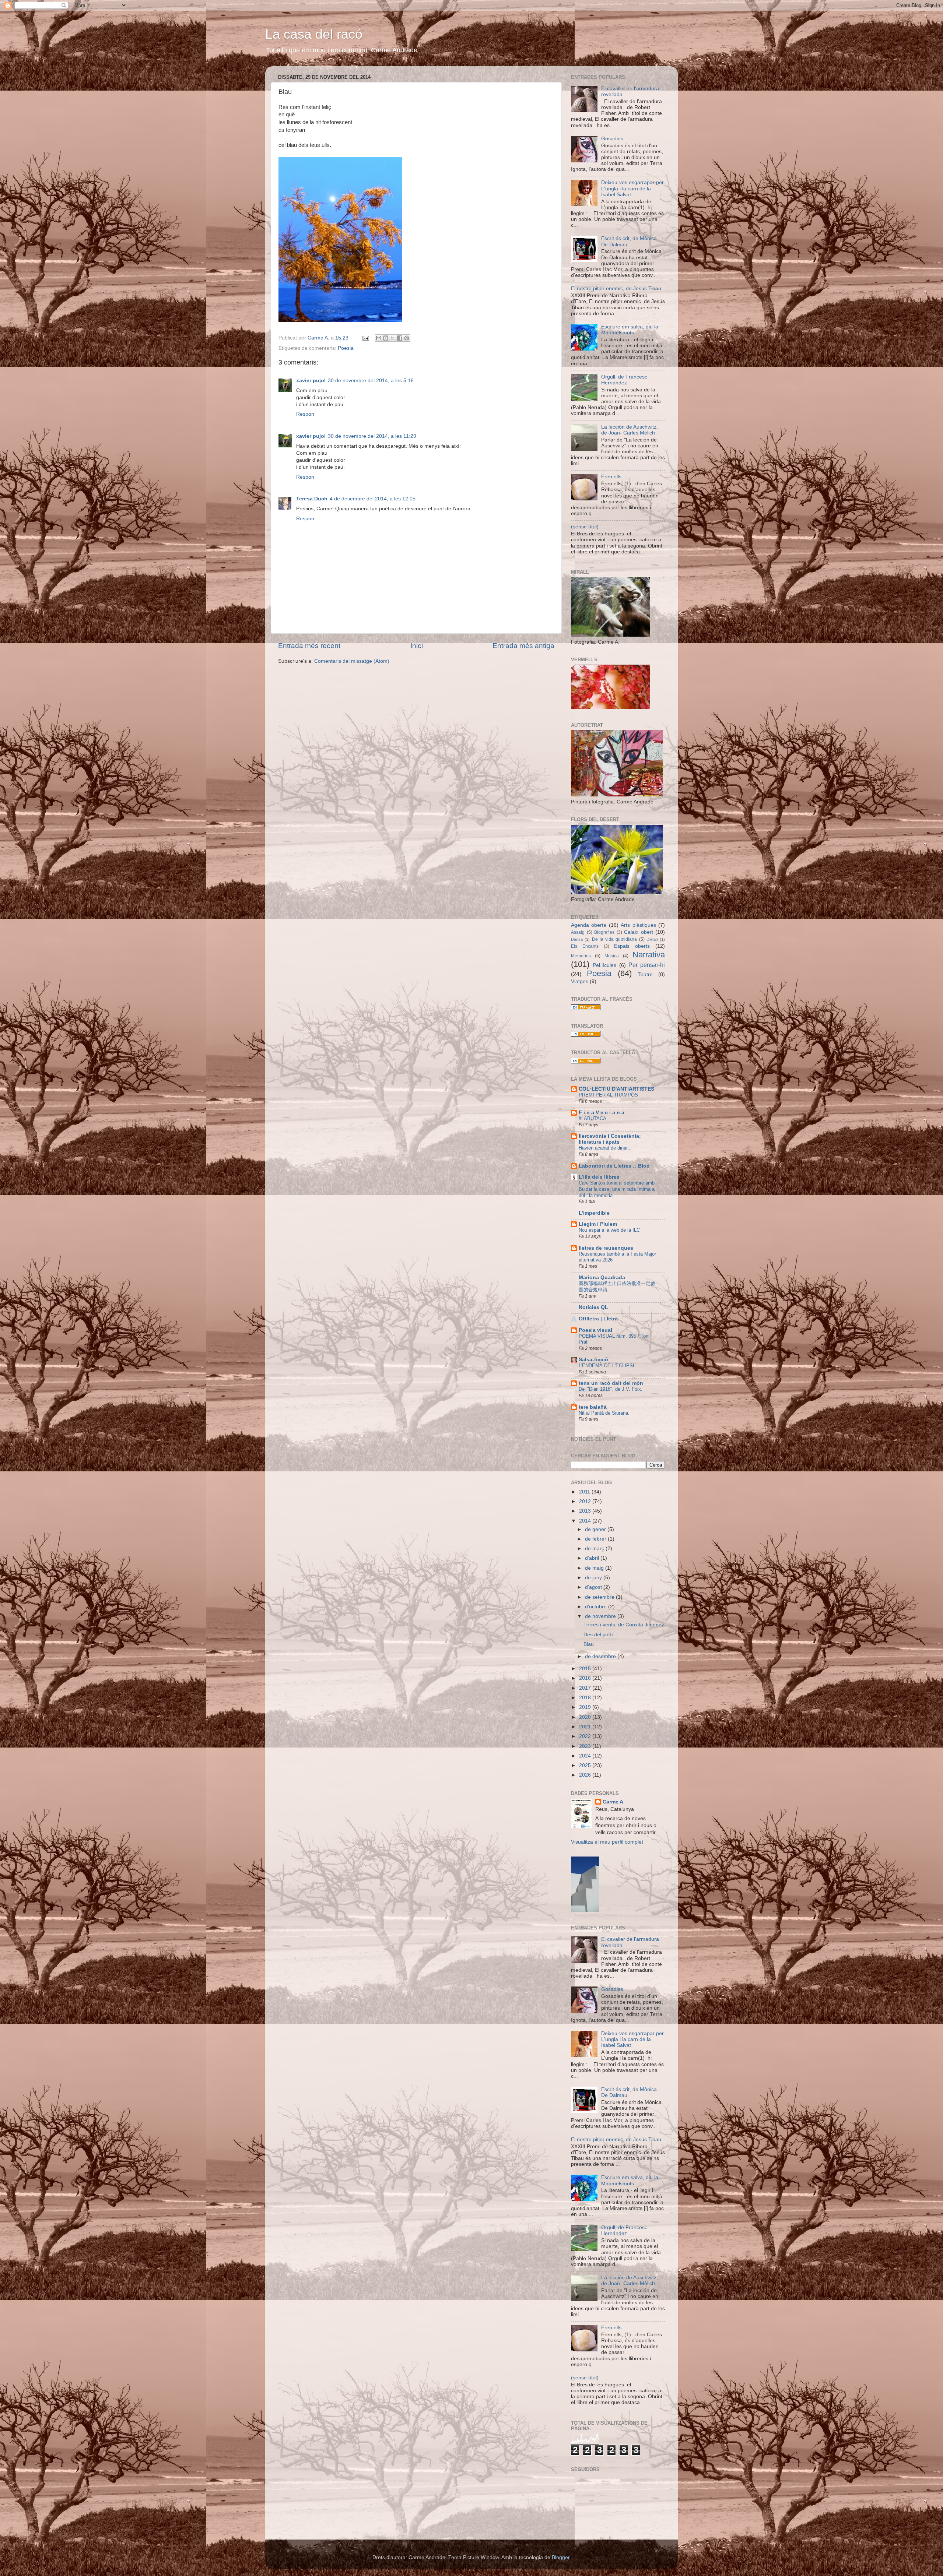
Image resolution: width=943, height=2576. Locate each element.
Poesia (346, 348)
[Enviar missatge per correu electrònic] (365, 338)
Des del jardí (598, 1635)
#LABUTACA (593, 1118)
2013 (586, 1511)
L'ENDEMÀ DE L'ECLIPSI (607, 1366)
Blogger (561, 2557)
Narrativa (649, 955)
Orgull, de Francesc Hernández (624, 380)
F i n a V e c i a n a (602, 1113)
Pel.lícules (604, 965)
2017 (586, 1688)
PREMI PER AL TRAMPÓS (608, 1095)
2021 (586, 1727)
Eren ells (611, 477)
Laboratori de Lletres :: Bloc (614, 1166)
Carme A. (614, 1802)
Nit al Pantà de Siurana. (604, 1413)
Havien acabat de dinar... (605, 1148)
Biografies (604, 932)
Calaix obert (639, 932)
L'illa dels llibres (599, 1177)
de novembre (601, 1616)
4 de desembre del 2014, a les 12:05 (373, 499)
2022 (586, 1736)
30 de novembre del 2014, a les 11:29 (372, 436)
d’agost (594, 1587)
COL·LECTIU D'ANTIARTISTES (616, 1089)
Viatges (580, 981)
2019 (586, 1707)
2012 (586, 1501)
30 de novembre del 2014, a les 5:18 (371, 381)
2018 (586, 1698)
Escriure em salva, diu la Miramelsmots (630, 330)
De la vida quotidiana (615, 939)
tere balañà (593, 1407)
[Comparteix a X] (393, 338)
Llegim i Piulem (598, 1224)
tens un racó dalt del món (611, 1383)
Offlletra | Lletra (598, 1319)
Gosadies (612, 139)
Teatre (645, 974)
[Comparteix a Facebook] (400, 338)
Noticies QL (593, 1307)
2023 (586, 1746)
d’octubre (597, 1607)
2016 (586, 1678)
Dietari (652, 939)
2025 (586, 1765)
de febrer (596, 1539)
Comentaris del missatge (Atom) (352, 661)
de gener (596, 1529)
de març (595, 1549)
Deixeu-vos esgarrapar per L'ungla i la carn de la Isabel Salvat (632, 188)
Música (612, 956)
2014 (586, 1521)
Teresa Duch (312, 499)
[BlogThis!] (386, 338)
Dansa (577, 939)
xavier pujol (311, 381)
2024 (586, 1756)
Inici (417, 646)
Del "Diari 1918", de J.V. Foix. (611, 1389)
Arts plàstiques (638, 925)
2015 (586, 1669)
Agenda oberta (589, 925)
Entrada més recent (309, 646)
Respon (305, 414)
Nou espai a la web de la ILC (609, 1230)
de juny (594, 1578)
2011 (585, 1492)
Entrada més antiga (523, 646)
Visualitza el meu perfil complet (607, 1842)
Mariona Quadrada (602, 1278)
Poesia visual (595, 1330)
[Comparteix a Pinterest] (407, 338)
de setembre (600, 1597)
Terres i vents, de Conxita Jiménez (624, 1625)
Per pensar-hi (647, 965)
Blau (589, 1644)
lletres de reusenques (606, 1248)
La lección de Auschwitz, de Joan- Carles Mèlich (630, 430)
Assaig (578, 932)
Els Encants (585, 946)
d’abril (593, 1558)
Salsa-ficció (593, 1360)
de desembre (601, 1656)
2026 (586, 1775)
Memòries (581, 956)
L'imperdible (594, 1213)
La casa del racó (314, 34)
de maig (595, 1568)
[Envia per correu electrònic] (379, 338)
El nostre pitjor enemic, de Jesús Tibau (616, 288)
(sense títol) (585, 527)
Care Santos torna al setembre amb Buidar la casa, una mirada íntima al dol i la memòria (617, 1189)
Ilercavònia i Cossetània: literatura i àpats (610, 1139)
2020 (586, 1717)
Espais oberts (632, 946)
